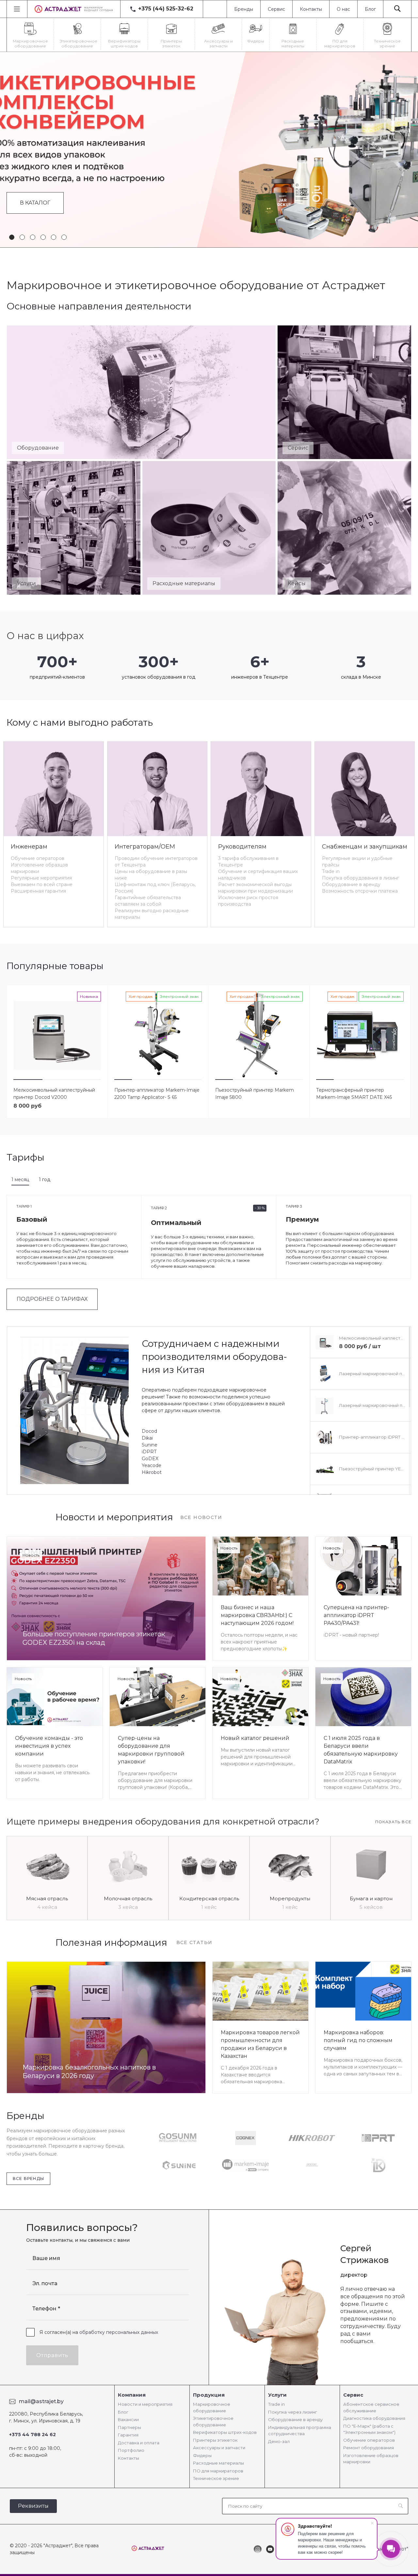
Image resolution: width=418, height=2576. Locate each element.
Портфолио (131, 2450)
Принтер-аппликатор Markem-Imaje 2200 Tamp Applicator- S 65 (157, 1094)
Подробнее (39, 191)
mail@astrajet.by (41, 2401)
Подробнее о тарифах (52, 1299)
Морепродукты (290, 1899)
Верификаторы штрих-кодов (225, 2432)
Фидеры (202, 2455)
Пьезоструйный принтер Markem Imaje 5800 (255, 1094)
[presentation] (12, 150)
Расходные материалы (218, 2463)
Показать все (393, 1822)
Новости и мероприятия (145, 2404)
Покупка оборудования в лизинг (361, 878)
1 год (45, 1180)
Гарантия (128, 2435)
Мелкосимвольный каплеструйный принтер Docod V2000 (54, 1094)
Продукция (209, 2395)
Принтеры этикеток (215, 2440)
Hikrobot (152, 1472)
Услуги (277, 2395)
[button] (12, 237)
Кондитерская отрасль (209, 1899)
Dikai (147, 1438)
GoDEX (150, 1459)
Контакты (311, 9)
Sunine (150, 1445)
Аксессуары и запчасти (219, 2448)
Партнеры (129, 2427)
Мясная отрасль (47, 1899)
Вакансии (128, 2419)
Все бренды (28, 2179)
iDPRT (149, 1452)
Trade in (331, 871)
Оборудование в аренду (351, 884)
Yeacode (152, 1465)
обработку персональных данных (119, 2332)
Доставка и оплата (139, 2443)
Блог (370, 9)
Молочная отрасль (128, 1899)
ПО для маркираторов (218, 2471)
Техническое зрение (216, 2478)
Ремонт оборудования (369, 2448)
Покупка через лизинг (293, 2412)
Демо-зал (279, 2441)
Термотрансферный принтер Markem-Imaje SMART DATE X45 (354, 1094)
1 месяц (20, 1180)
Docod (149, 1431)
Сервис (276, 9)
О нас (343, 9)
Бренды (244, 9)
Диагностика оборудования (374, 2418)
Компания (132, 2395)
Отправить (52, 2355)
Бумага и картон (371, 1899)
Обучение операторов (38, 858)
